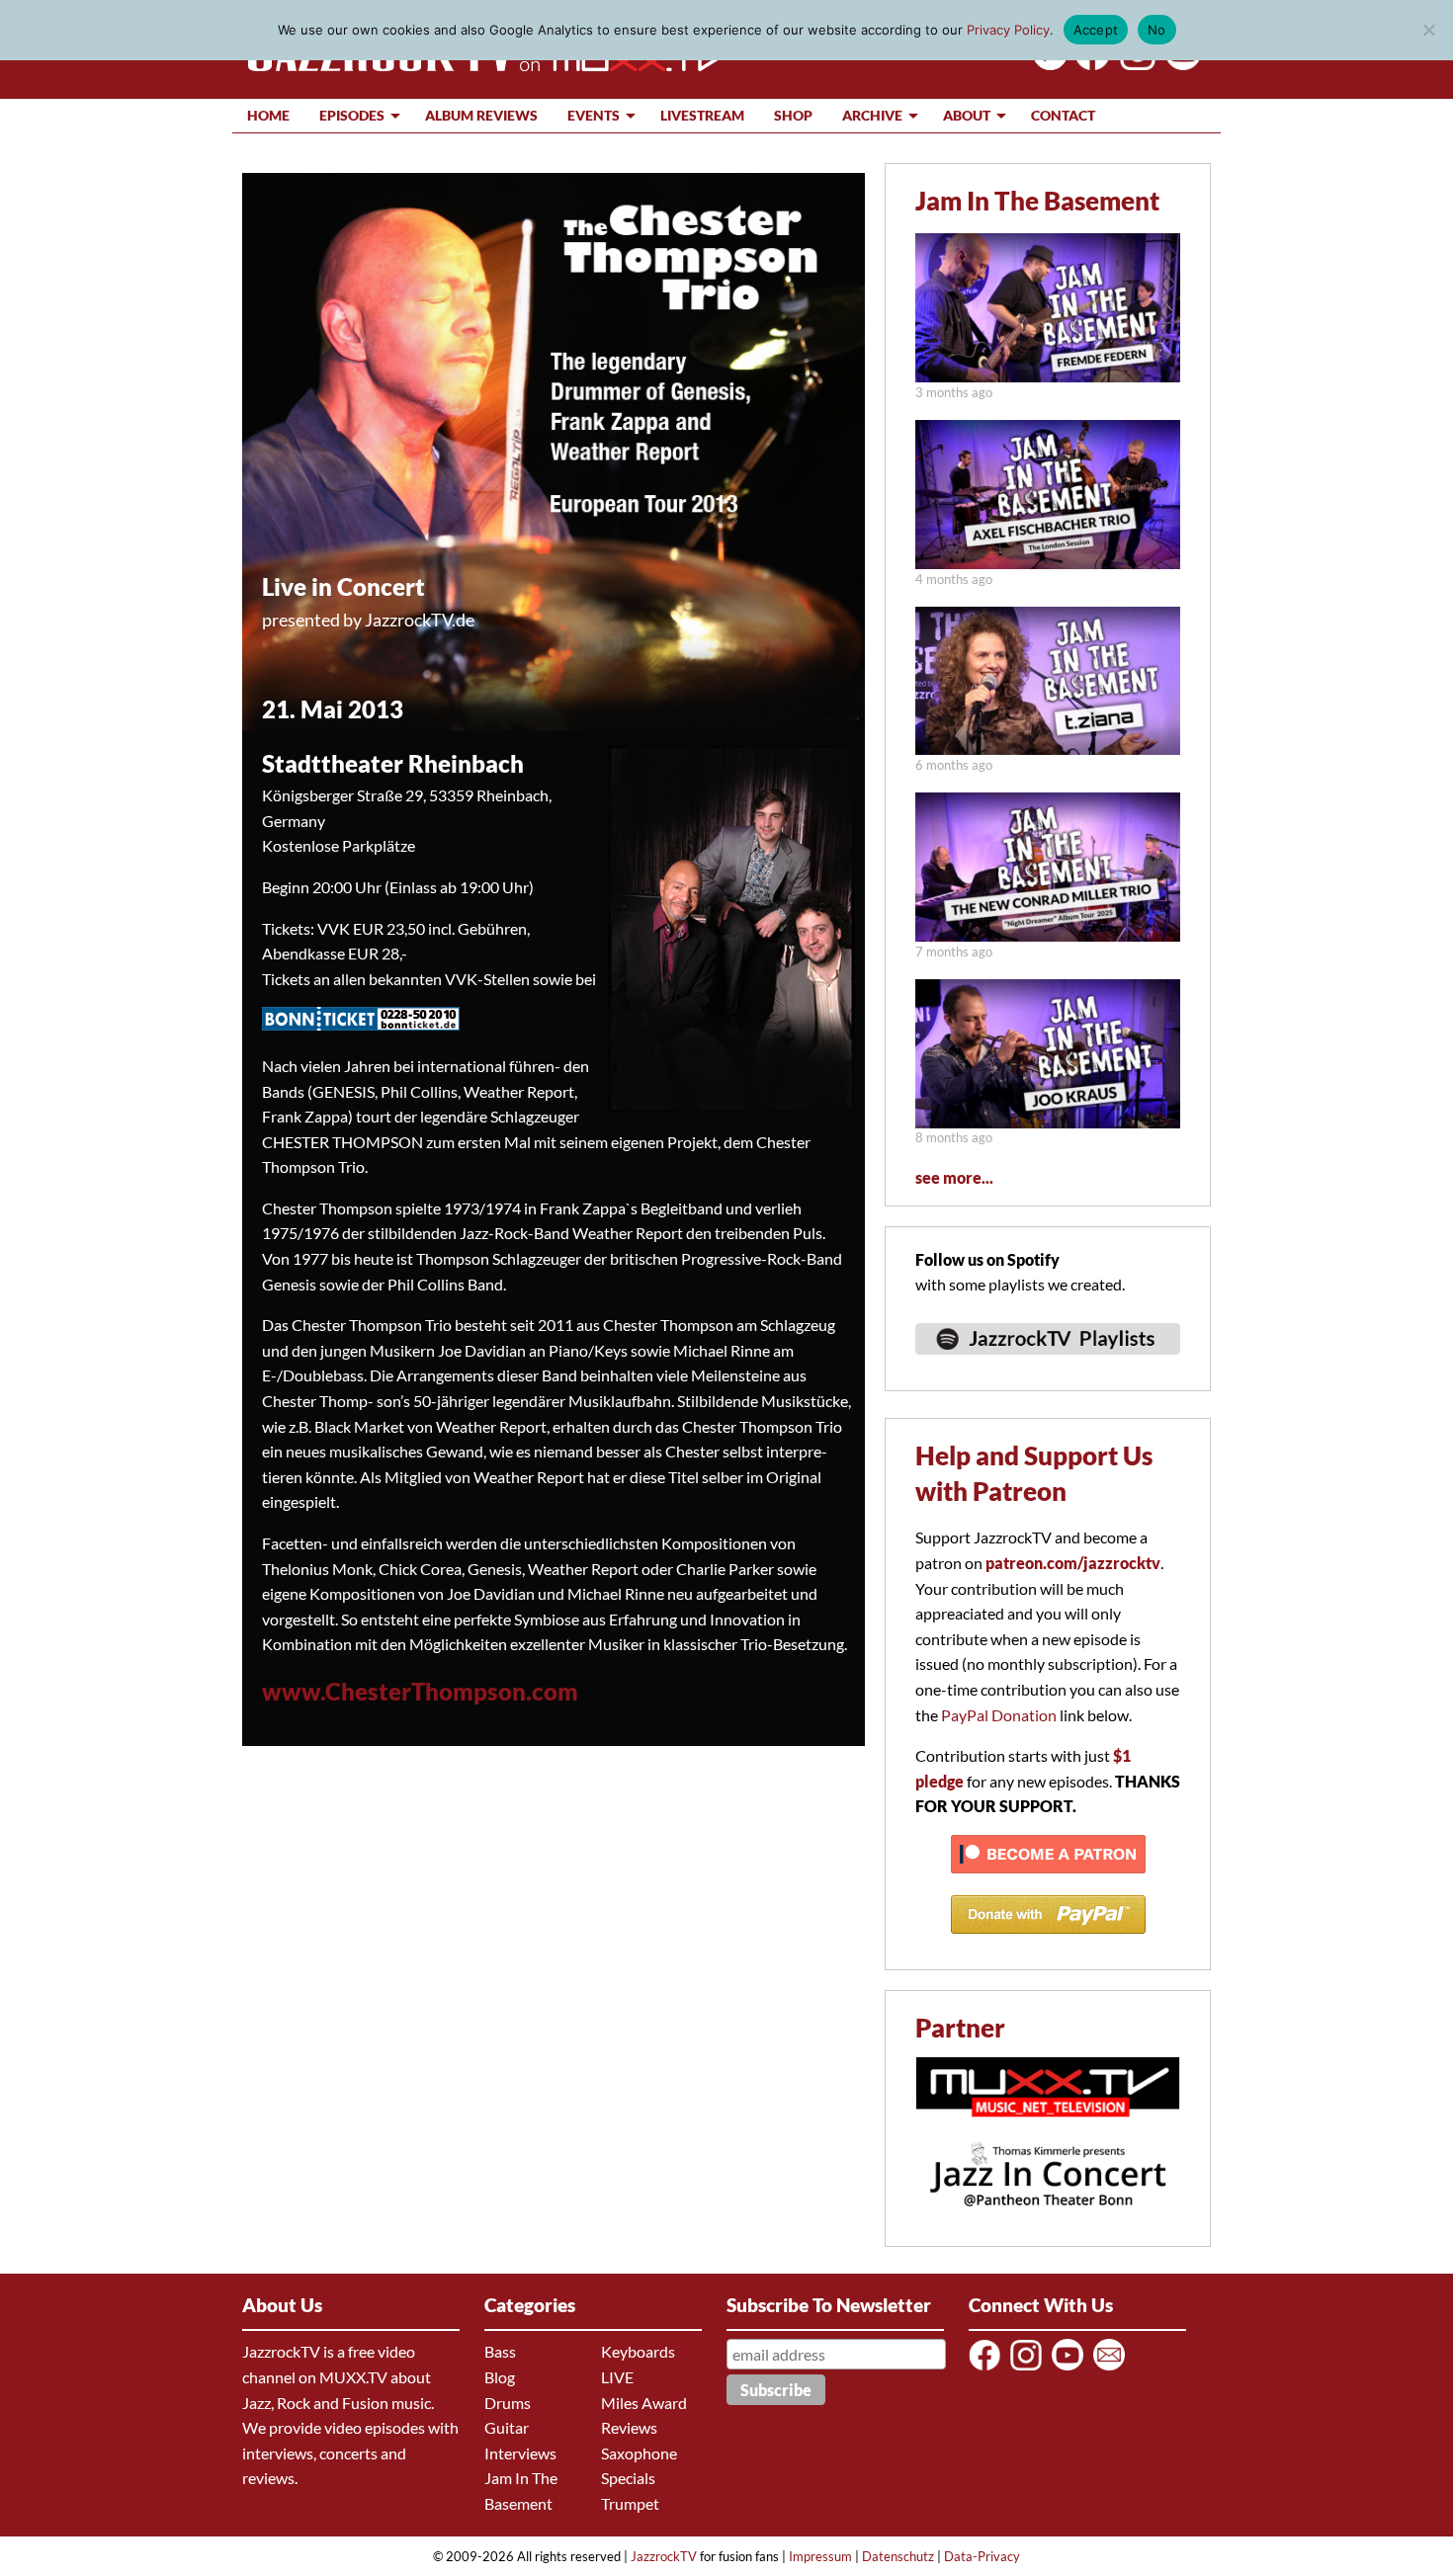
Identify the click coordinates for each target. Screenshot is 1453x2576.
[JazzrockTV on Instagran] (1134, 64)
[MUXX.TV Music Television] (1048, 2127)
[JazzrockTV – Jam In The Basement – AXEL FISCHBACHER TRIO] (1048, 563)
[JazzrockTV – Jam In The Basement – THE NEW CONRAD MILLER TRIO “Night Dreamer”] (1048, 935)
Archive (872, 115)
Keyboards (638, 2351)
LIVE (617, 2377)
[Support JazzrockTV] (1048, 1882)
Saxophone (639, 2453)
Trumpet (630, 2503)
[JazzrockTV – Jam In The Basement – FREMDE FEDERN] (1048, 376)
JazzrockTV (664, 2556)
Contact (1063, 115)
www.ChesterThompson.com (420, 1691)
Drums (508, 2403)
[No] (1428, 30)
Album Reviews (481, 115)
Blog (500, 2377)
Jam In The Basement (1037, 201)
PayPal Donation (999, 1715)
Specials (628, 2478)
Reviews (629, 2427)
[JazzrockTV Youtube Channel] (1071, 2369)
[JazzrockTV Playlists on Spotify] (1048, 1363)
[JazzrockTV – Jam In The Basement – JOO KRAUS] (1048, 1122)
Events (594, 115)
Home (268, 115)
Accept (1096, 30)
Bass (500, 2351)
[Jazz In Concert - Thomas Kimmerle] (1048, 2219)
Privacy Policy (1008, 30)
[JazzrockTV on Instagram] (1029, 2369)
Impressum (820, 2556)
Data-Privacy (982, 2556)
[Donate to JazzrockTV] (1048, 1942)
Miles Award (644, 2403)
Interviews (520, 2453)
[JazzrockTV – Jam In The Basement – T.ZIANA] (1048, 748)
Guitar (507, 2427)
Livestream (702, 115)
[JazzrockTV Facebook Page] (1089, 64)
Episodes (352, 115)
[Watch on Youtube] (1180, 64)
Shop (793, 115)
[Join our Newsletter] (1112, 2369)
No (1157, 30)
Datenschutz (898, 2556)
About (967, 115)
